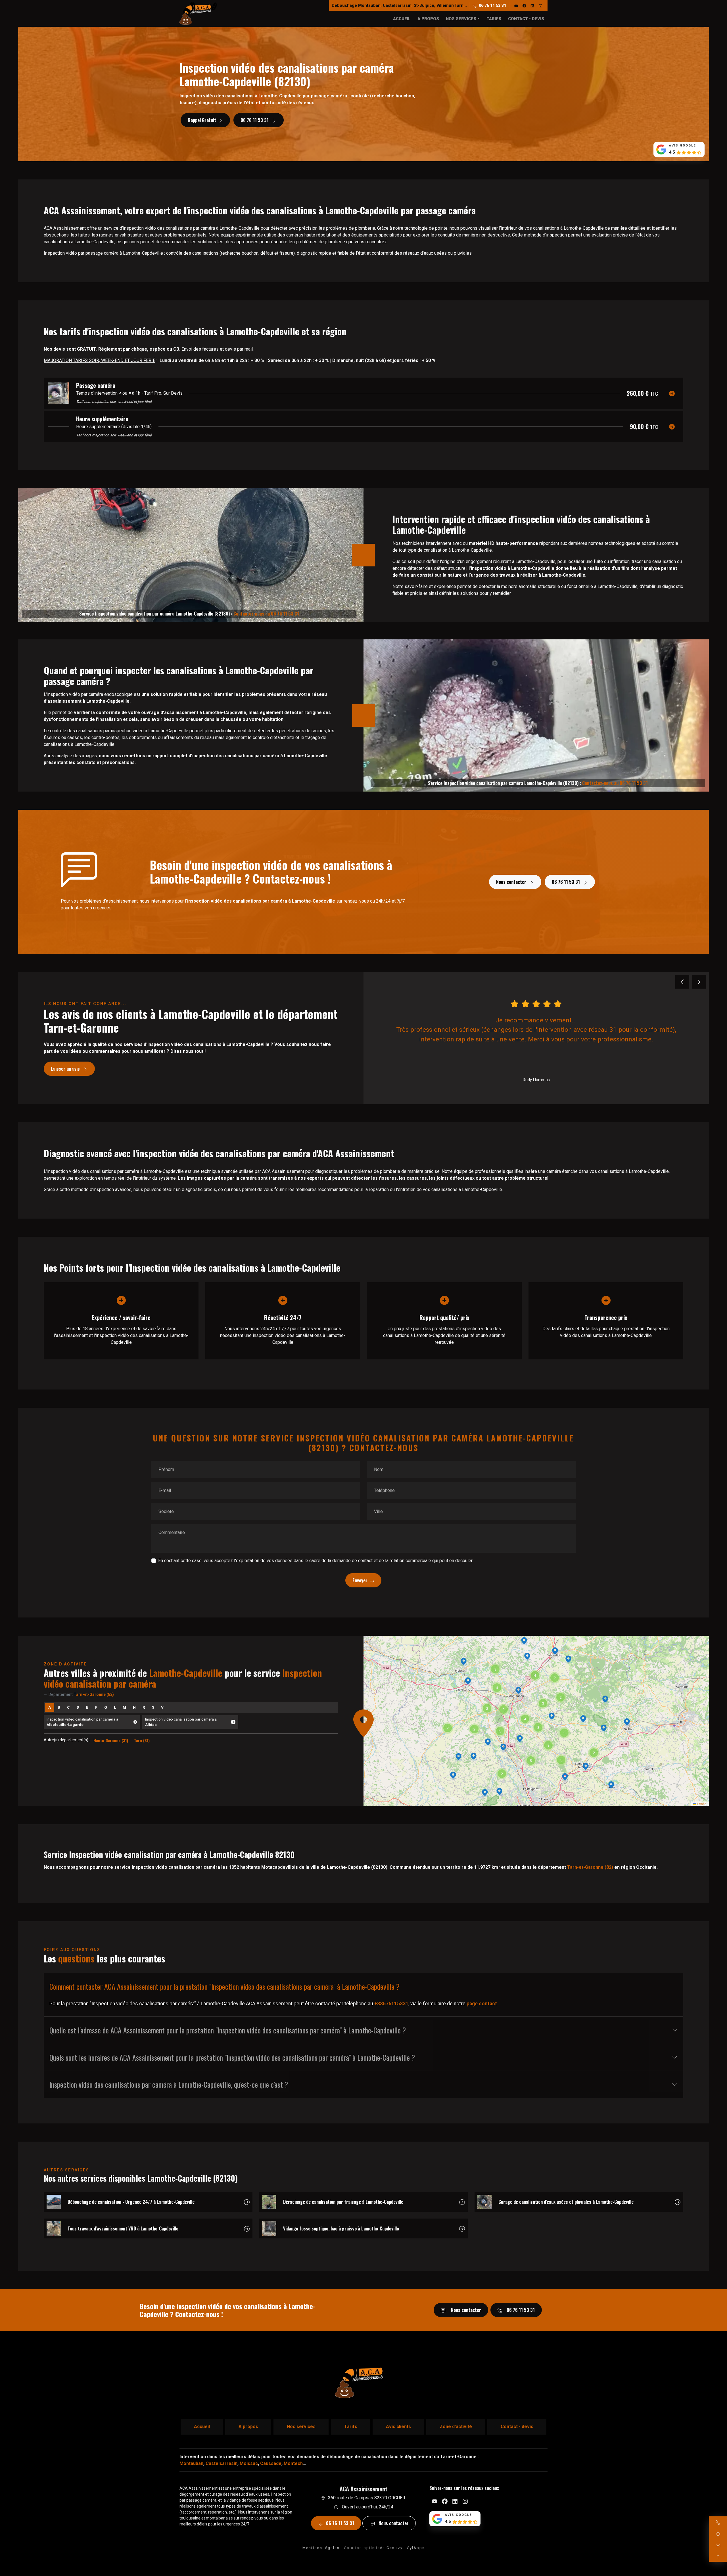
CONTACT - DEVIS (526, 19)
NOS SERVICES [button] (461, 19)
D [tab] (78, 1707)
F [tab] (96, 1707)
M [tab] (124, 1707)
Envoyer (360, 1580)
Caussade (271, 2463)
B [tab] (59, 1707)
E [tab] (87, 1707)
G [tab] (106, 1707)
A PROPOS (428, 19)
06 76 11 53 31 (492, 6)
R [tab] (144, 1707)
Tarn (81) (142, 1740)
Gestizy (395, 2548)
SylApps (416, 2548)
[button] (520, 1739)
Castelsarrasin (397, 6)
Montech (293, 2463)
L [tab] (115, 1707)
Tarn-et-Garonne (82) (590, 1867)
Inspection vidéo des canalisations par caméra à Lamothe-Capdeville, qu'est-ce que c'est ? (169, 2084)
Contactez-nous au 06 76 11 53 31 (266, 614)
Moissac (249, 2463)
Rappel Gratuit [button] (202, 120)
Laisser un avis (66, 1069)
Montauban (369, 6)
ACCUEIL (402, 19)
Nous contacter (512, 882)
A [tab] (50, 1707)
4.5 (672, 152)
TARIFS (494, 19)
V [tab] (162, 1707)
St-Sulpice (424, 6)
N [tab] (134, 1707)
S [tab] (153, 1707)
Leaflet (702, 1804)
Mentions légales (321, 2548)
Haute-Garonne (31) (111, 1740)
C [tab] (68, 1707)
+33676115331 (391, 2004)
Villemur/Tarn (450, 6)
